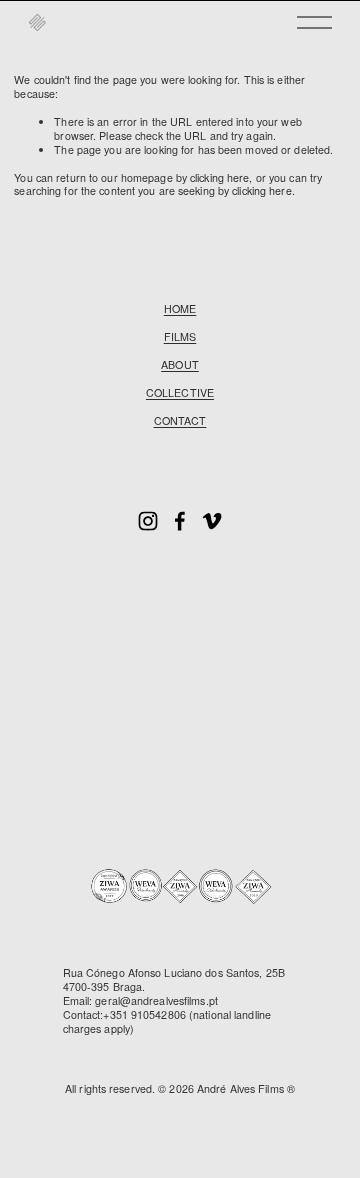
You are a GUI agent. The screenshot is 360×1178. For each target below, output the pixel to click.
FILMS (180, 337)
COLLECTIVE (180, 393)
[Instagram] (148, 521)
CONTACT (180, 421)
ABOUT (180, 365)
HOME (180, 309)
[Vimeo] (212, 521)
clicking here (219, 177)
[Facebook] (180, 521)
